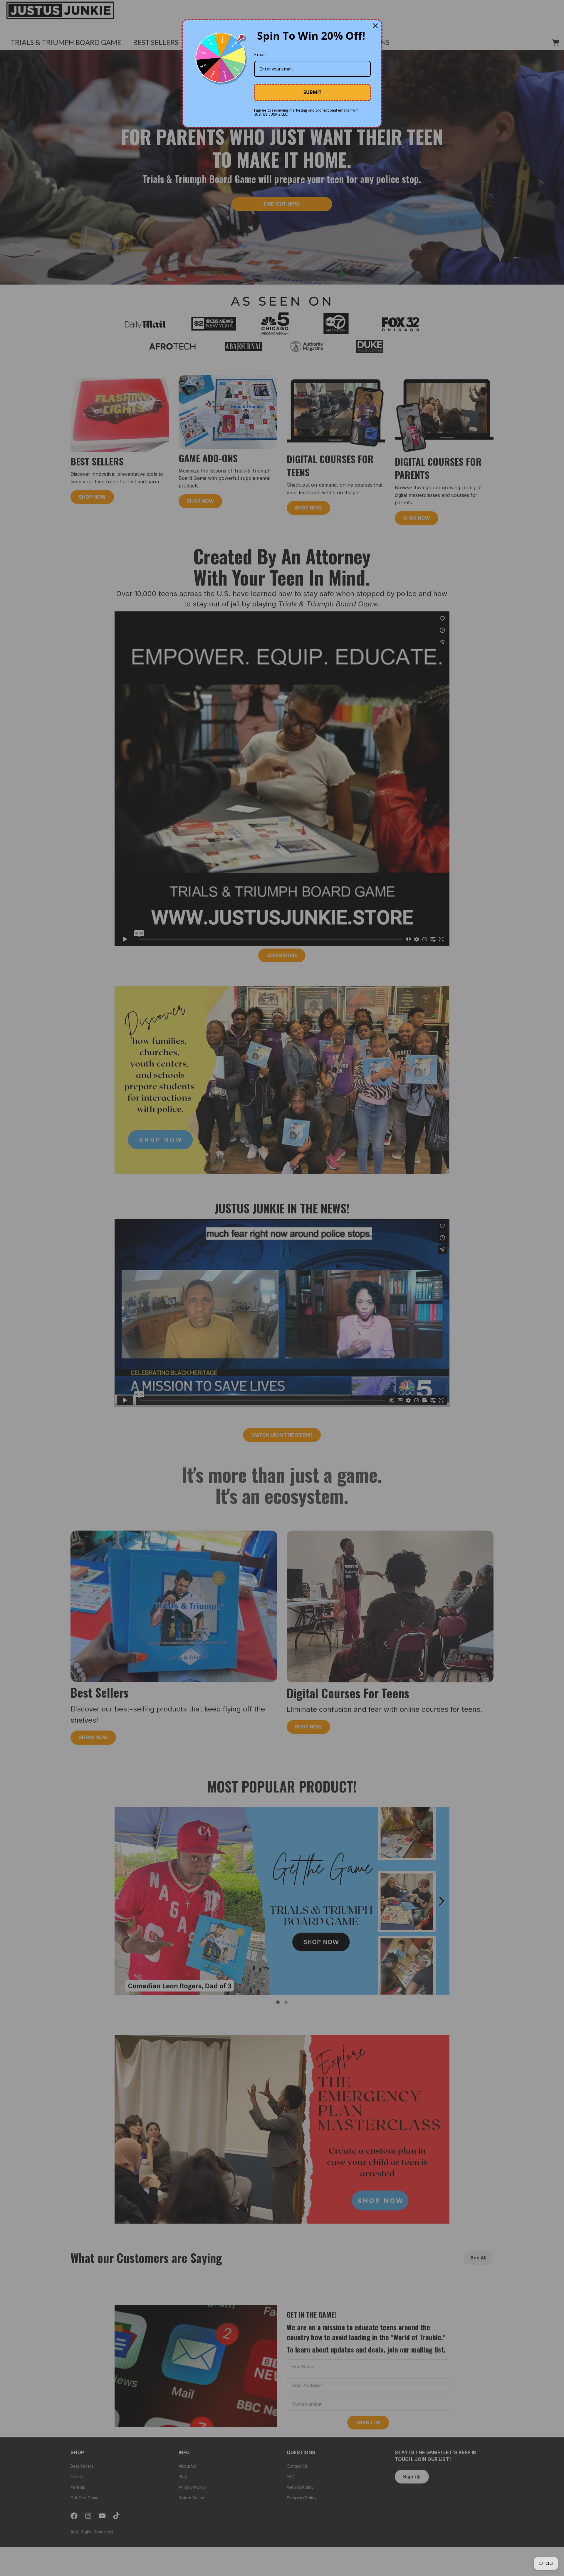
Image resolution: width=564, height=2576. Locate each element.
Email (260, 54)
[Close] (375, 26)
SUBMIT (312, 92)
